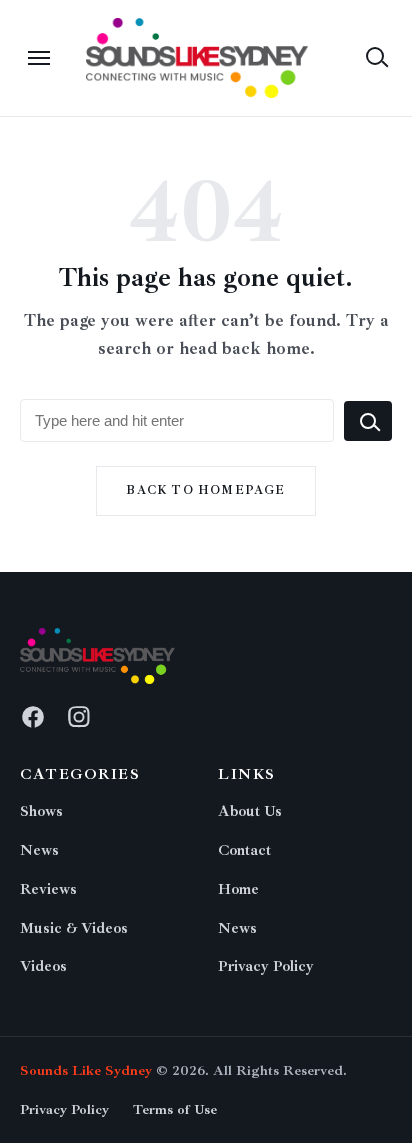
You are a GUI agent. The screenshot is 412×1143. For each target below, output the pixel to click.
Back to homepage (205, 490)
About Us (250, 811)
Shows (41, 811)
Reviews (48, 889)
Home (238, 889)
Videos (43, 966)
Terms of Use (175, 1109)
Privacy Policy (266, 966)
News (39, 850)
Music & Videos (74, 928)
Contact (244, 850)
